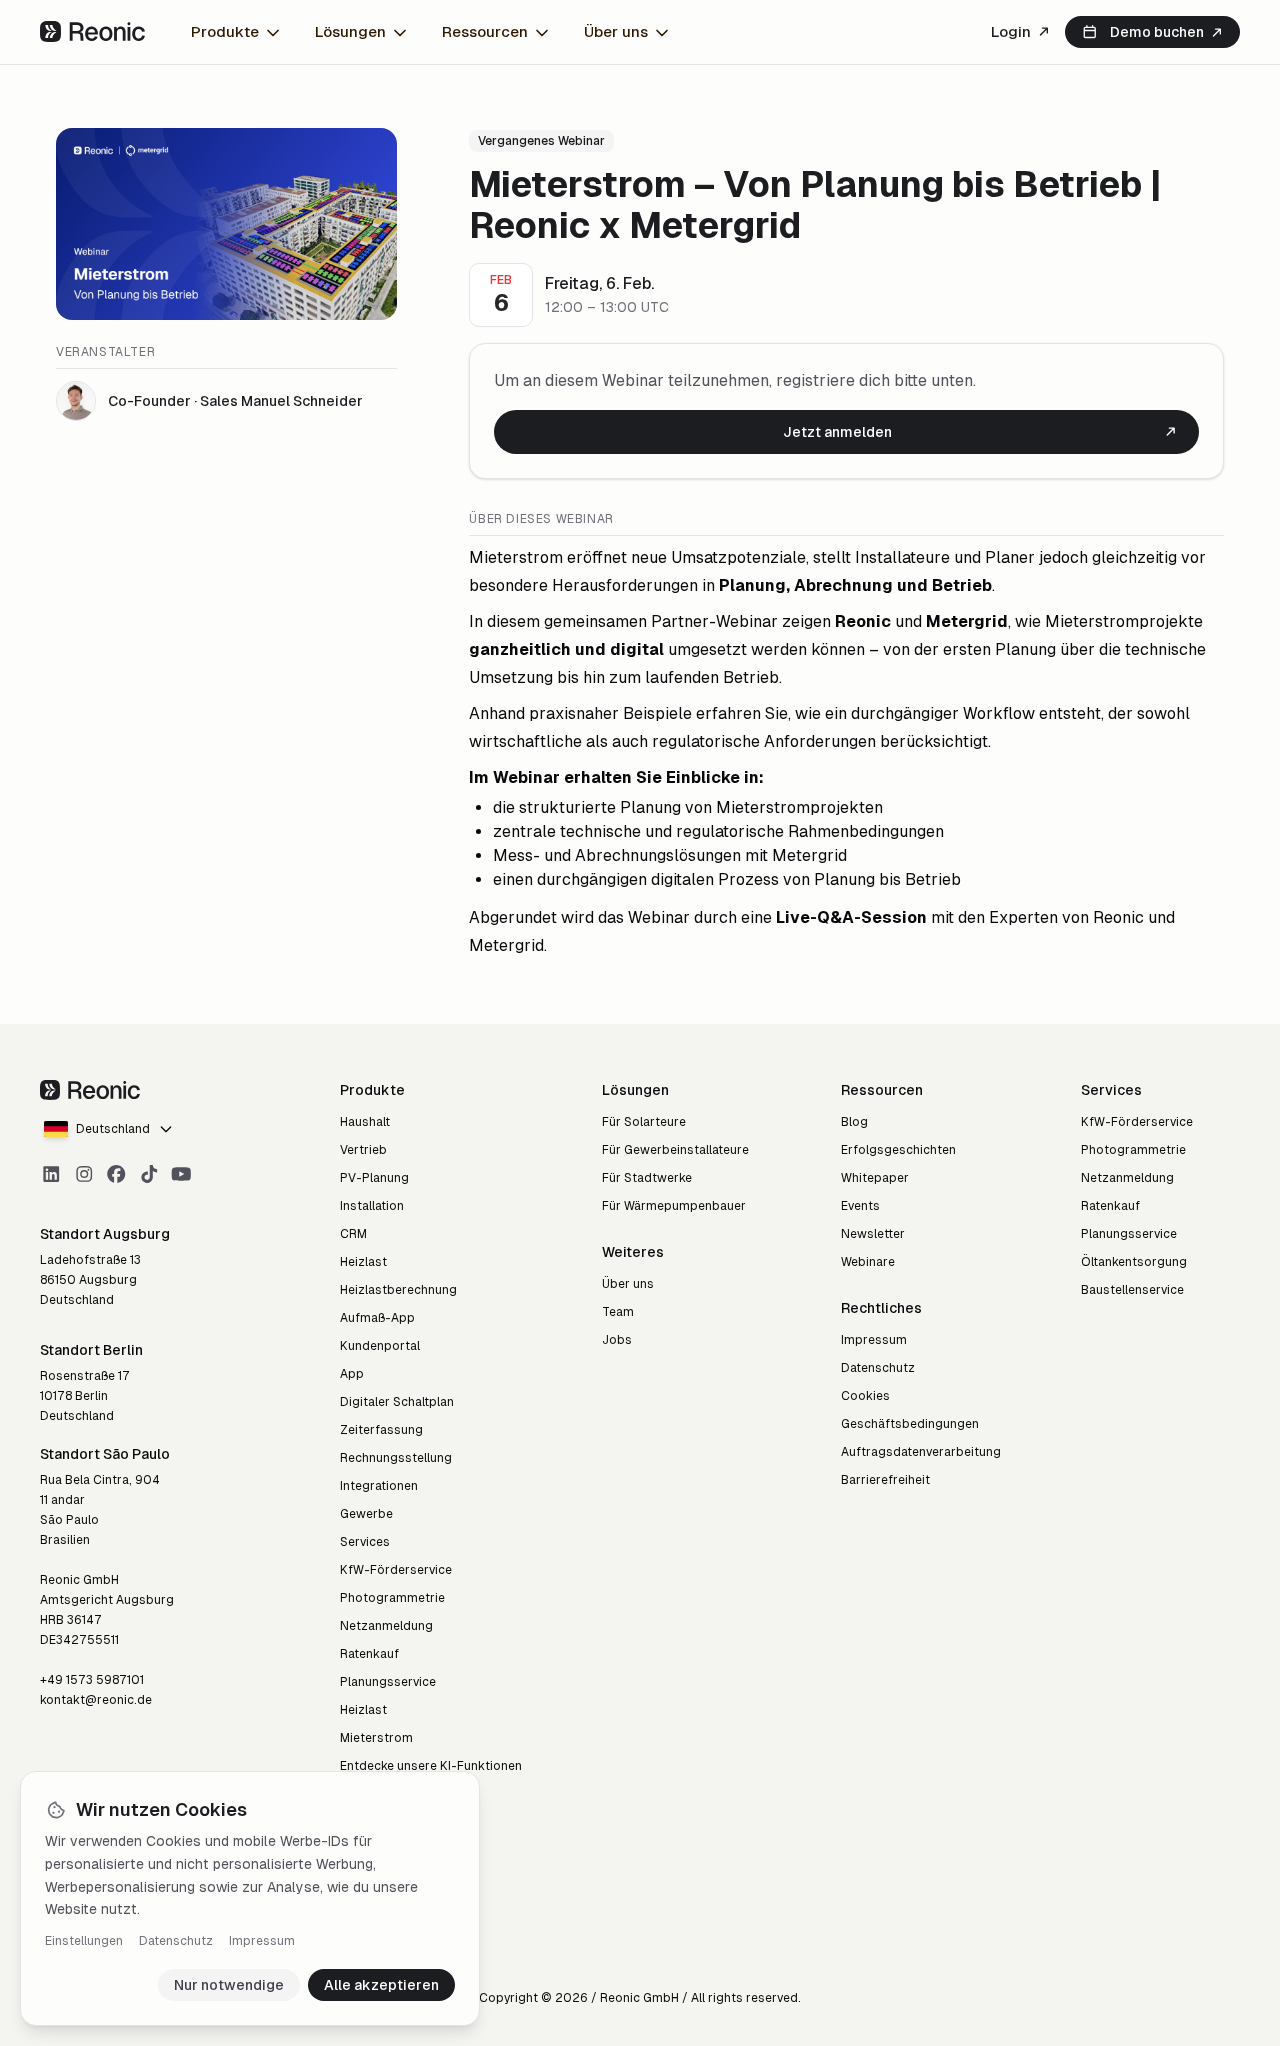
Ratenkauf (369, 1654)
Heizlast (363, 1262)
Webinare (868, 1262)
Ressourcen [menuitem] (485, 31)
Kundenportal (380, 1346)
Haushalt (365, 1122)
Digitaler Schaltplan (397, 1402)
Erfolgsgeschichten (898, 1150)
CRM (353, 1234)
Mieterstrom (376, 1738)
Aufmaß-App (377, 1318)
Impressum (262, 1941)
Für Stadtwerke (647, 1178)
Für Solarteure (644, 1122)
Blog (854, 1122)
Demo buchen (1157, 32)
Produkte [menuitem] (225, 31)
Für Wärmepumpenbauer (674, 1206)
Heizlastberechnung (398, 1290)
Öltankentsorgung (1134, 1262)
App (352, 1374)
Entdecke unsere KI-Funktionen (431, 1766)
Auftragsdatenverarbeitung (921, 1452)
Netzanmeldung (386, 1626)
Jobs (617, 1340)
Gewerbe (366, 1514)
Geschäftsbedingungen (910, 1424)
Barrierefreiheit (885, 1480)
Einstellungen (84, 1941)
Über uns (628, 1284)
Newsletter (873, 1234)
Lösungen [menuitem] (350, 31)
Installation (372, 1206)
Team (618, 1312)
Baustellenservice (1132, 1290)
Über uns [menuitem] (616, 31)
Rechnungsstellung (396, 1458)
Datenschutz (176, 1941)
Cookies (865, 1396)
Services (365, 1542)
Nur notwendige (229, 1985)
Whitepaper (875, 1178)
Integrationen (379, 1486)
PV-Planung (374, 1178)
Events (860, 1206)
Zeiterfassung (381, 1430)
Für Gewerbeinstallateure (675, 1150)
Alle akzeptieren (381, 1985)
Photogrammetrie (392, 1598)
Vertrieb (363, 1150)
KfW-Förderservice (396, 1570)
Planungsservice (388, 1682)
